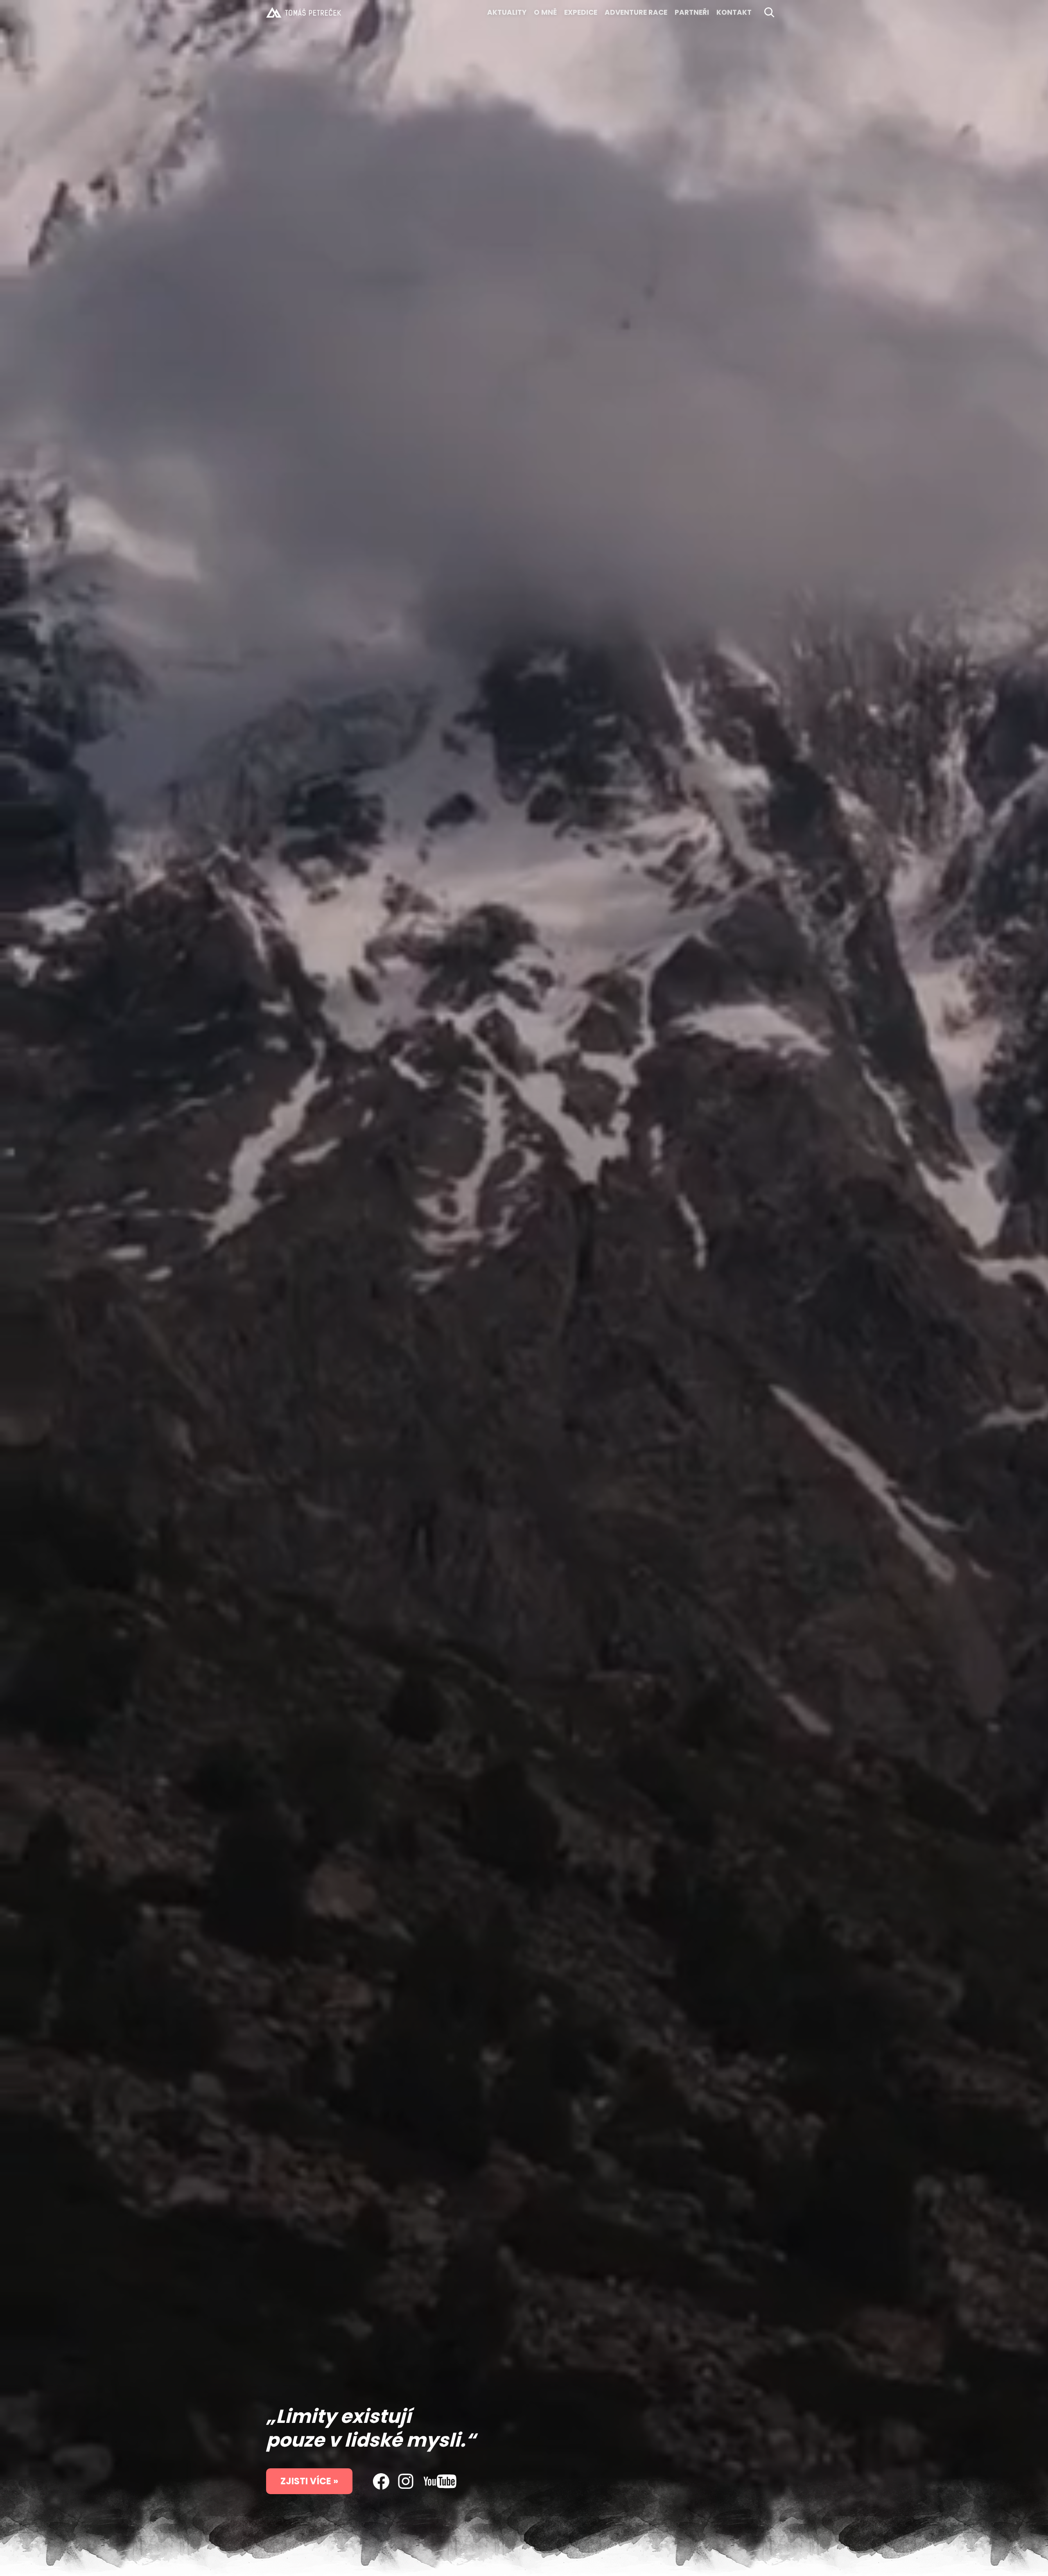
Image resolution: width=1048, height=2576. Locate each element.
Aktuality (507, 12)
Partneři (692, 12)
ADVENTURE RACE (636, 12)
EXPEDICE (581, 12)
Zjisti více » (309, 2481)
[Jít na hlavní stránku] (304, 12)
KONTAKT (734, 12)
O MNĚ (545, 12)
